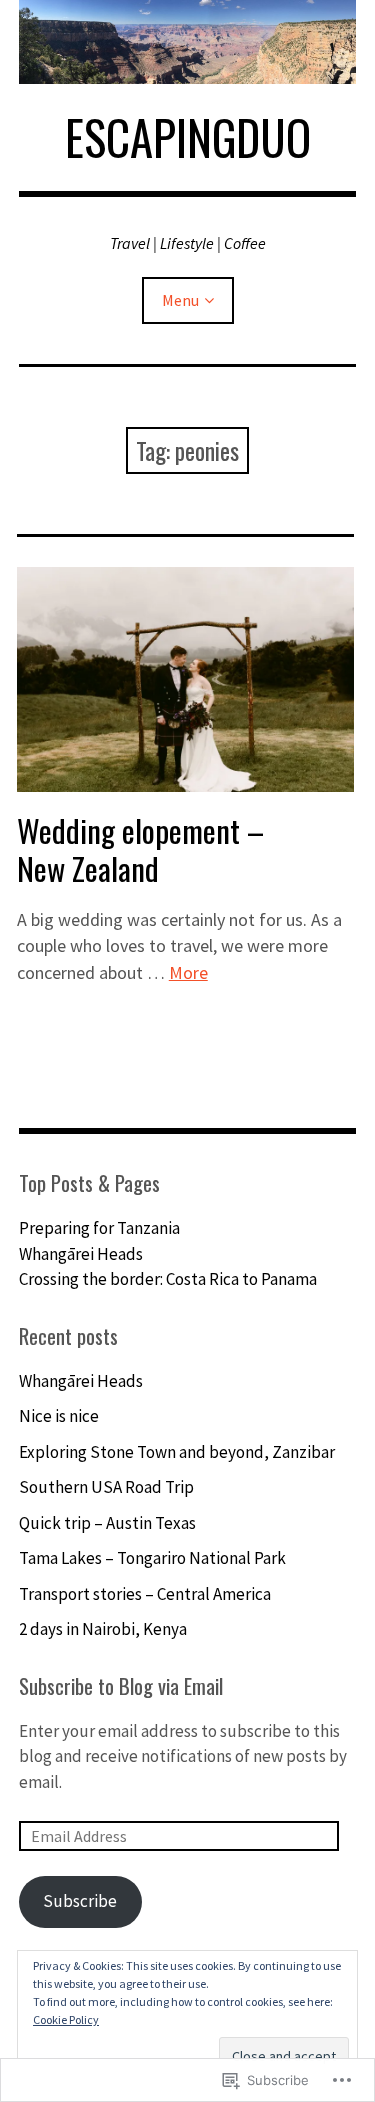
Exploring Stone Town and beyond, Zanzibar (177, 1452)
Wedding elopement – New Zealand (140, 849)
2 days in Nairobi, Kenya (103, 1629)
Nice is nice (59, 1416)
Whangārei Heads (81, 1254)
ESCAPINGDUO (188, 137)
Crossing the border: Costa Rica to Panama (168, 1279)
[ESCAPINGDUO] (188, 42)
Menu (180, 300)
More (188, 972)
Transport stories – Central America (145, 1594)
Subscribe (80, 1901)
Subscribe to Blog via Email (121, 1685)
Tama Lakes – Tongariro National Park (152, 1558)
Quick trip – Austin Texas (107, 1523)
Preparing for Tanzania (99, 1228)
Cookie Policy (66, 2019)
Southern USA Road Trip (106, 1487)
